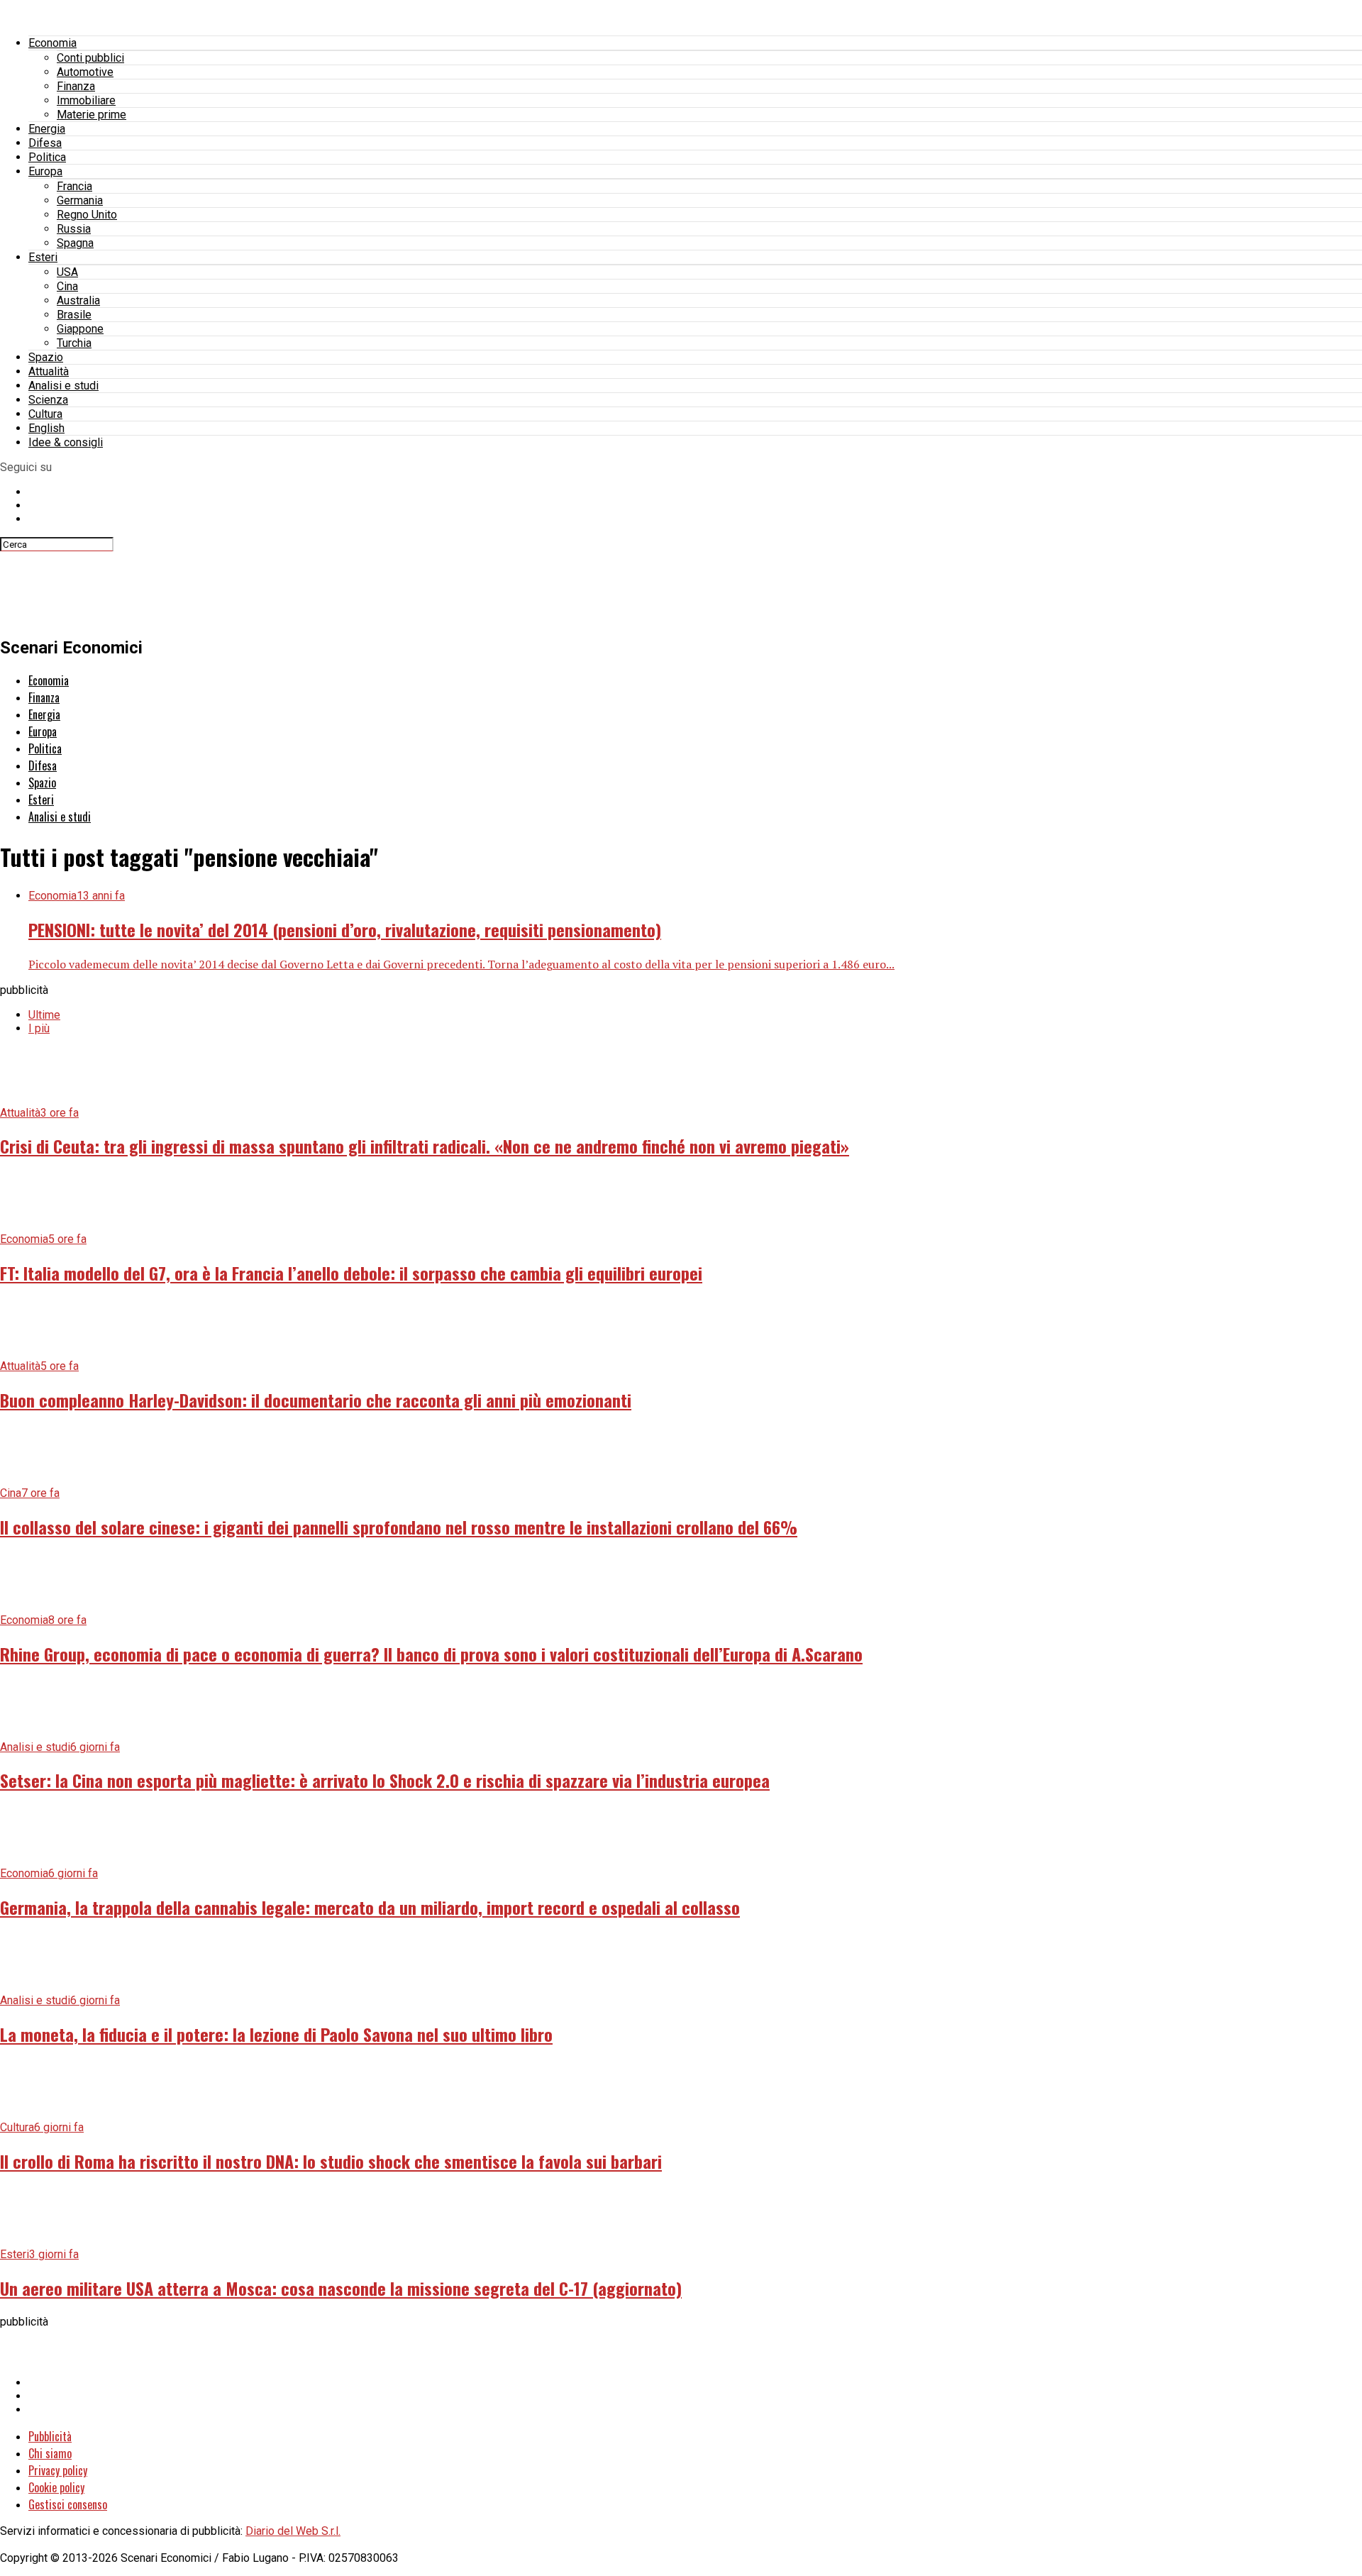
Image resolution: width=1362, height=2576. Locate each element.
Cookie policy (56, 2487)
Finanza (76, 86)
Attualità (49, 371)
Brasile (74, 315)
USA (67, 272)
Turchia (74, 343)
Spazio (46, 357)
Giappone (80, 329)
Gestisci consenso (68, 2504)
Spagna (75, 243)
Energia (47, 129)
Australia (78, 300)
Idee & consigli (66, 442)
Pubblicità (50, 2436)
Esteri (43, 257)
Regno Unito (87, 215)
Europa (45, 171)
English (46, 428)
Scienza (48, 400)
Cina (67, 286)
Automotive (85, 72)
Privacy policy (58, 2470)
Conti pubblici (90, 58)
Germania (80, 200)
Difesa (45, 143)
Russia (74, 229)
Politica (47, 157)
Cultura (45, 414)
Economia (52, 43)
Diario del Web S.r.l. (293, 2531)
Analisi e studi (63, 386)
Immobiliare (86, 100)
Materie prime (92, 115)
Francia (74, 186)
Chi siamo (50, 2453)
